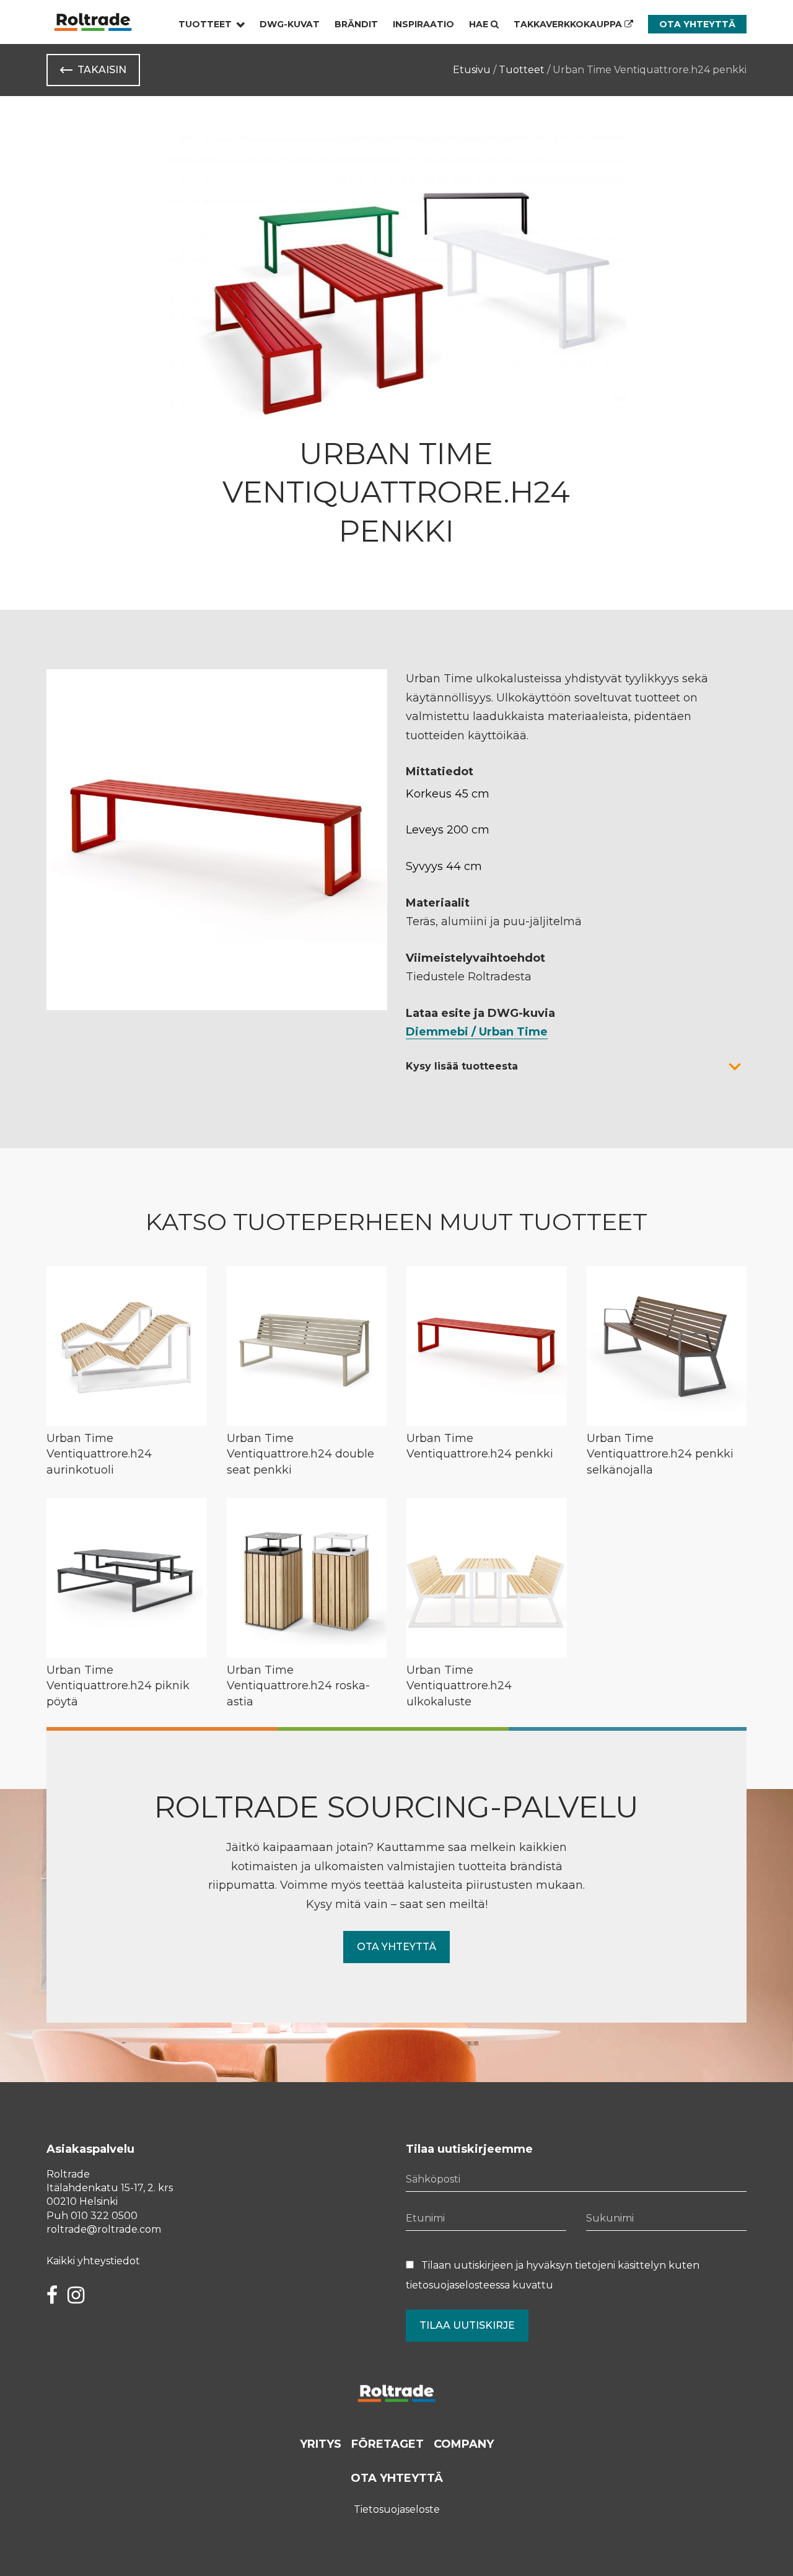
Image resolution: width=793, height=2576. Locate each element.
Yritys (321, 2444)
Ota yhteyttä (697, 24)
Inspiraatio (423, 24)
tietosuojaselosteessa (458, 2285)
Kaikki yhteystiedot (93, 2261)
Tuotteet (205, 24)
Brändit (356, 24)
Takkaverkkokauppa (569, 24)
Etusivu (472, 70)
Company (464, 2444)
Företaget (388, 2444)
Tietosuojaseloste (397, 2509)
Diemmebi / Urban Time (477, 1032)
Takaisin (102, 70)
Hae (480, 24)
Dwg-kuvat (290, 24)
